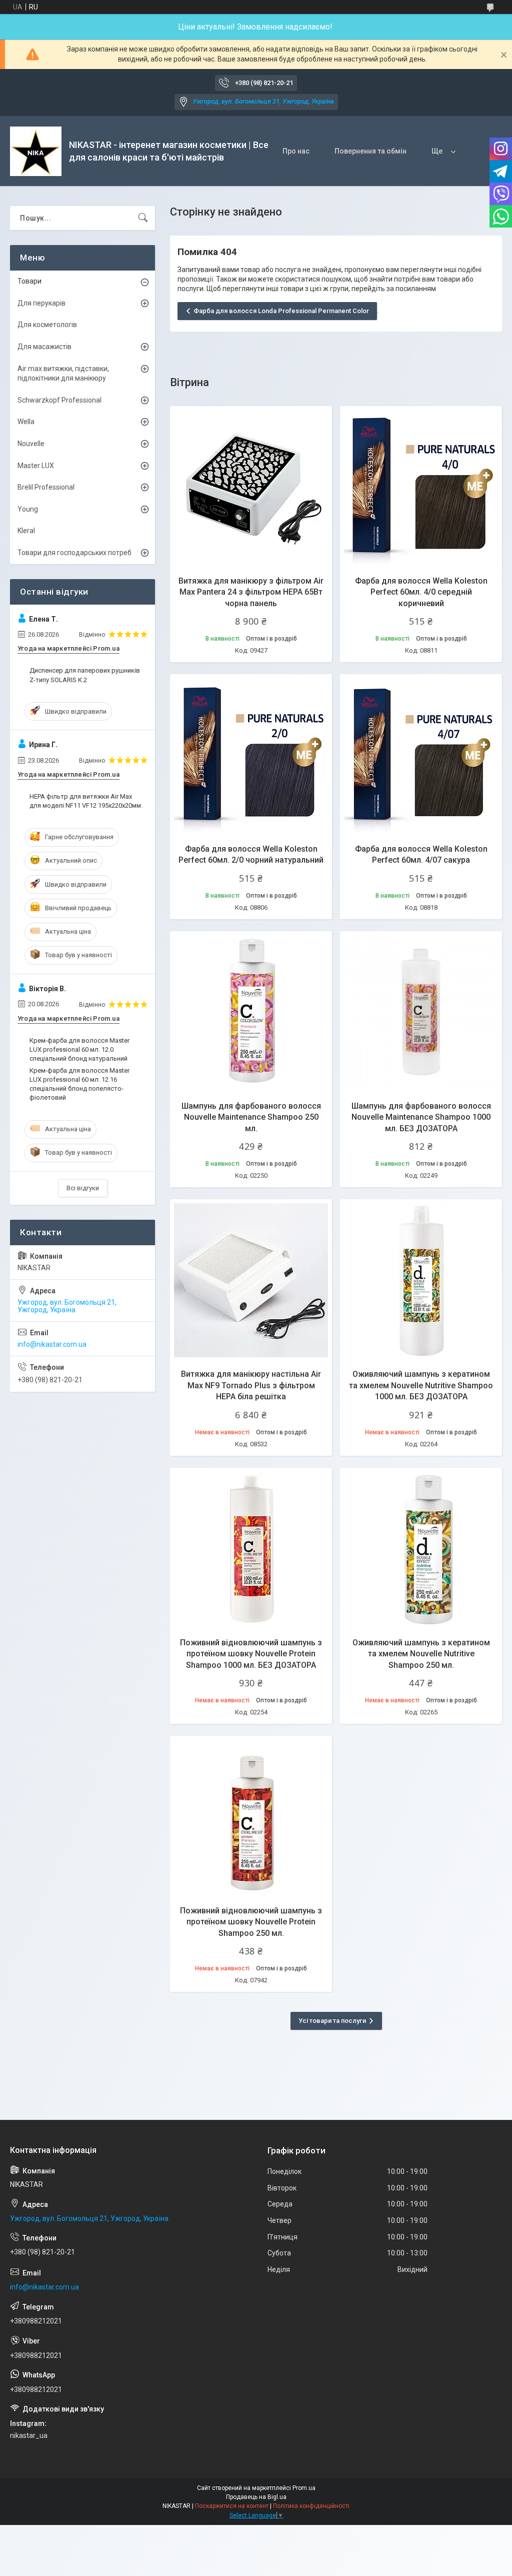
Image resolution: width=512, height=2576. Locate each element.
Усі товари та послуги (332, 2021)
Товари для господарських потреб (74, 553)
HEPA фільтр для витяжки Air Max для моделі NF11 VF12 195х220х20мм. (86, 801)
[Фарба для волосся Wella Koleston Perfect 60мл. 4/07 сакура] (421, 755)
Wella (26, 422)
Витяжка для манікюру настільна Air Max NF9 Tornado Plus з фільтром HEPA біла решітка (251, 1385)
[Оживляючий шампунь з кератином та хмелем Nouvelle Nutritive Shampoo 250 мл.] (421, 1549)
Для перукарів (41, 303)
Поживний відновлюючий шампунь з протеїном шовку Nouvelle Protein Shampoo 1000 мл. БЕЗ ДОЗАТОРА (251, 1654)
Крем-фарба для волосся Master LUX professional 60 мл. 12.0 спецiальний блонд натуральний (79, 1049)
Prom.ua (304, 2488)
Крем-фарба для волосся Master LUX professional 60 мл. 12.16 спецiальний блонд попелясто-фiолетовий (79, 1084)
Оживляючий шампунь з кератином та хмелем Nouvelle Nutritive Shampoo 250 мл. (421, 1654)
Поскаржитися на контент (232, 2506)
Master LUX (36, 466)
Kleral (26, 531)
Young (28, 509)
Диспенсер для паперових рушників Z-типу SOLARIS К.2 (85, 675)
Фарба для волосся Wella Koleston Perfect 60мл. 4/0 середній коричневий (421, 592)
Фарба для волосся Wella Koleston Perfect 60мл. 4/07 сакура (421, 854)
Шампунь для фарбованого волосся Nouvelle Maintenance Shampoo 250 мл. (251, 1117)
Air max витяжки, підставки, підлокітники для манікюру (63, 374)
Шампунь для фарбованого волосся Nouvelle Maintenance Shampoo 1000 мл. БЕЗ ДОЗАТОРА (421, 1117)
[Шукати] (143, 218)
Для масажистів (44, 347)
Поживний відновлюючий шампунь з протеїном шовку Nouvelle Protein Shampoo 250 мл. (251, 1922)
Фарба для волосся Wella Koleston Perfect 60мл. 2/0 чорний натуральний (251, 854)
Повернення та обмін (370, 151)
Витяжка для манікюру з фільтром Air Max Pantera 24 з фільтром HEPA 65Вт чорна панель (251, 592)
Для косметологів (47, 325)
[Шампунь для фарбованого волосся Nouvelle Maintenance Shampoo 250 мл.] (251, 1012)
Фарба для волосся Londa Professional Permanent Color (281, 311)
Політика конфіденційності (311, 2506)
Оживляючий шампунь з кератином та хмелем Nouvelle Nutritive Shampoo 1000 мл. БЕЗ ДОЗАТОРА (421, 1385)
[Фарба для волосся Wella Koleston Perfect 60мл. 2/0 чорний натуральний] (251, 755)
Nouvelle (31, 444)
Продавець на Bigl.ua (256, 2497)
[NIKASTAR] (36, 151)
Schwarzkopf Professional (59, 400)
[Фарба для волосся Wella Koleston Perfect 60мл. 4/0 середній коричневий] (421, 487)
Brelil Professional (46, 487)
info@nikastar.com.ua (52, 1344)
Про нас (296, 151)
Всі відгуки (83, 1188)
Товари (29, 281)
